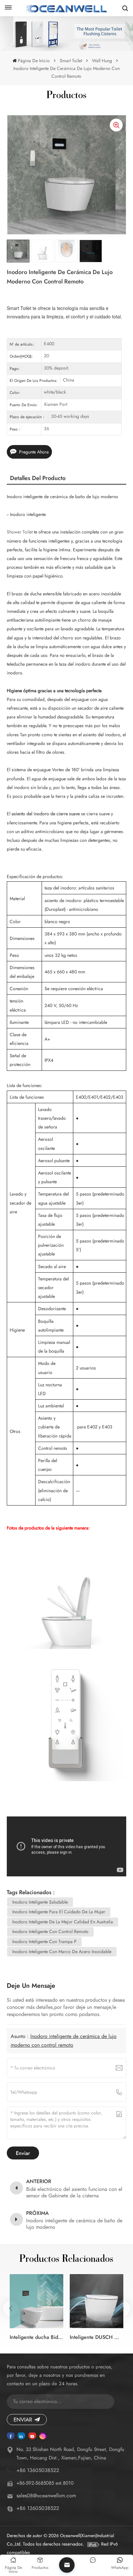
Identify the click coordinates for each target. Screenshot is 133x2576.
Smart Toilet (71, 61)
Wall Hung (102, 61)
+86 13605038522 (38, 2470)
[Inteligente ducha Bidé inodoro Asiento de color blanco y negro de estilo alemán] (36, 2301)
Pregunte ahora (34, 452)
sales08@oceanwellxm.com (46, 2496)
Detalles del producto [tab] (38, 478)
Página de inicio (34, 61)
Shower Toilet (20, 532)
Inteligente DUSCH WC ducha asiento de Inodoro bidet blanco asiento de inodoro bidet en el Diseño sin (97, 2337)
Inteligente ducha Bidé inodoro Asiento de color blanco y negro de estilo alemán (36, 2337)
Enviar (23, 2420)
